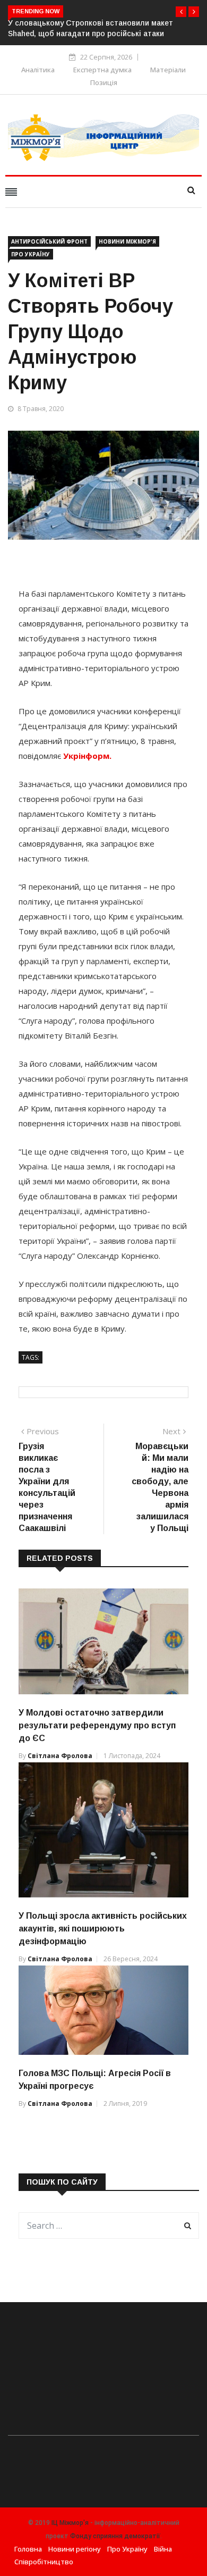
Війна (163, 2549)
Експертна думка (102, 70)
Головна (28, 2549)
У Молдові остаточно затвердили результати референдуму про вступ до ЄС (97, 1725)
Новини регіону (75, 2549)
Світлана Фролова (60, 1756)
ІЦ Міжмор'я (70, 2523)
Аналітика (38, 70)
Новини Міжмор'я (127, 241)
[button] (181, 12)
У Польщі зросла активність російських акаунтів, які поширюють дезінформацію (103, 1929)
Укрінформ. (87, 756)
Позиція (104, 82)
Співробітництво (44, 2562)
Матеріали (168, 70)
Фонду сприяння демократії (115, 2536)
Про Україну (31, 254)
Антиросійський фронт (49, 241)
